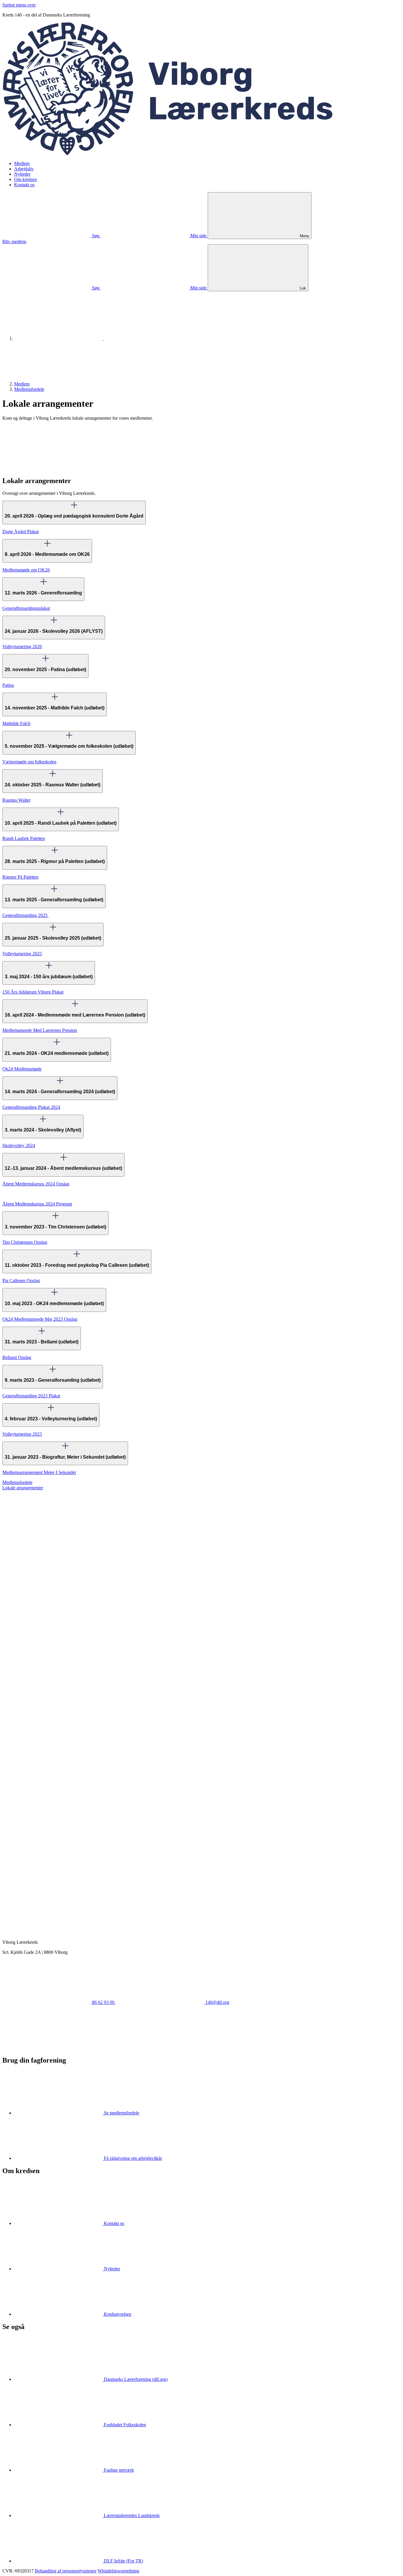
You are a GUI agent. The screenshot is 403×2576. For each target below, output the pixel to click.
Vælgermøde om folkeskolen (29, 762)
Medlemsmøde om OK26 (26, 570)
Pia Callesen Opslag (21, 1280)
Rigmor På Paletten (20, 877)
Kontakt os (24, 185)
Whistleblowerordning (118, 2571)
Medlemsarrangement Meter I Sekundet (39, 1472)
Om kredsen (26, 179)
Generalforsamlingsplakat (26, 608)
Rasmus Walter (16, 800)
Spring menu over (19, 5)
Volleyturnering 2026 (22, 647)
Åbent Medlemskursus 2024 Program (37, 1204)
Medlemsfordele (29, 389)
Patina (8, 685)
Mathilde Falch (16, 723)
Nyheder (22, 174)
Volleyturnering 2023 (22, 1434)
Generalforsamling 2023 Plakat (31, 1396)
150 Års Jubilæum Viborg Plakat (33, 992)
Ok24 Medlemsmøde (22, 1069)
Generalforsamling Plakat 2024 (31, 1107)
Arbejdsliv (24, 169)
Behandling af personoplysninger (66, 2571)
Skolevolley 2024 (19, 1145)
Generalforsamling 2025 (26, 915)
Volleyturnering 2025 (22, 954)
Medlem (22, 163)
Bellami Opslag (17, 1357)
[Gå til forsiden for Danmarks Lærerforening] (59, 339)
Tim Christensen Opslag (25, 1242)
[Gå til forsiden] (201, 153)
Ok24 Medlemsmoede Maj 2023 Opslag (40, 1319)
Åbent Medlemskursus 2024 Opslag (36, 1184)
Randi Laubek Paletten (24, 838)
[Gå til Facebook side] (47, 2048)
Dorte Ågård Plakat (21, 532)
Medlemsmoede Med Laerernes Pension (40, 1030)
